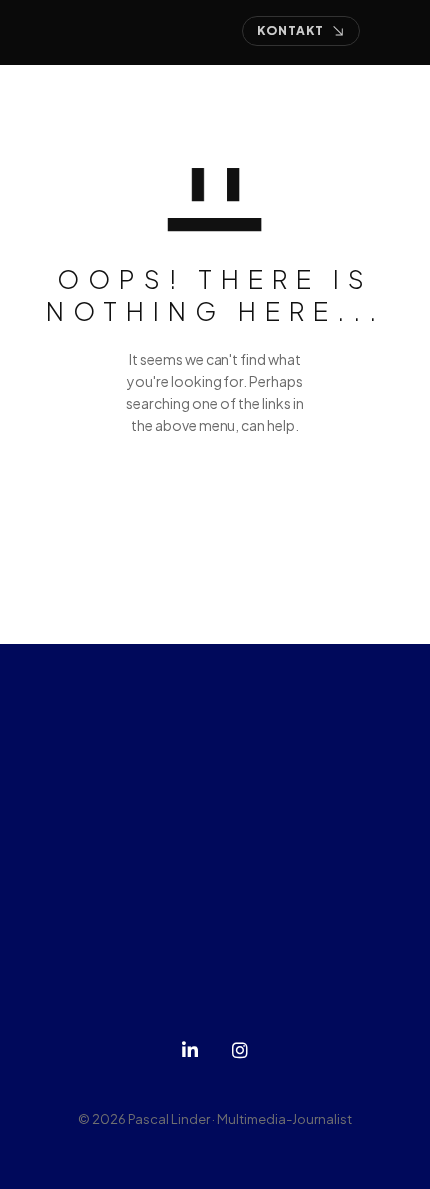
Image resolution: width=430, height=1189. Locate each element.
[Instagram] (240, 1050)
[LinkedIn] (190, 1050)
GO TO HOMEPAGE (215, 500)
